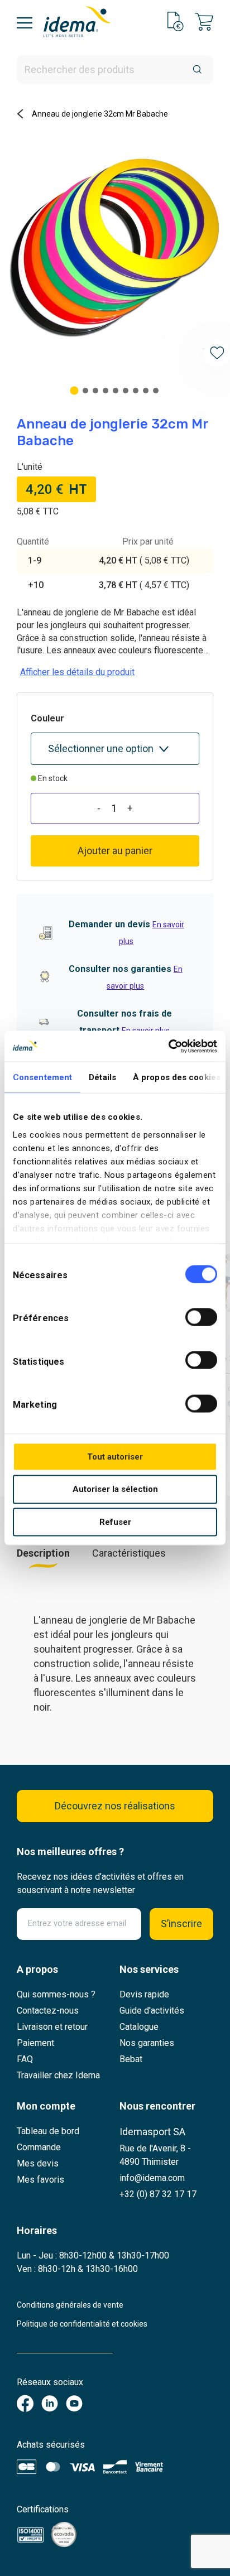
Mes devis (38, 2163)
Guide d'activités (152, 2011)
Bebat (131, 2059)
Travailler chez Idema (58, 2075)
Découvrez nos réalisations (115, 1806)
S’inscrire (181, 1923)
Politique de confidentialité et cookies (82, 2324)
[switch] (201, 1317)
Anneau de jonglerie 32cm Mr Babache (100, 114)
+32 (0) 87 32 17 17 (158, 2194)
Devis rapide (144, 1994)
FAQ (25, 2059)
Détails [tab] (102, 1077)
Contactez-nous (48, 2011)
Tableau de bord (48, 2131)
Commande (39, 2147)
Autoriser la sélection (115, 1489)
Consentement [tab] (42, 1077)
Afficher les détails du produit (77, 672)
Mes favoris (40, 2180)
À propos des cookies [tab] (177, 1077)
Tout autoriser (115, 1456)
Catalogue (139, 2027)
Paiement (35, 2043)
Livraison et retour (52, 2027)
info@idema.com (152, 2178)
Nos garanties (147, 2043)
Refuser (115, 1522)
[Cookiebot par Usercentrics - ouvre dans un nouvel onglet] (168, 1046)
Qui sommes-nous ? (56, 1994)
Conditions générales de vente (70, 2305)
